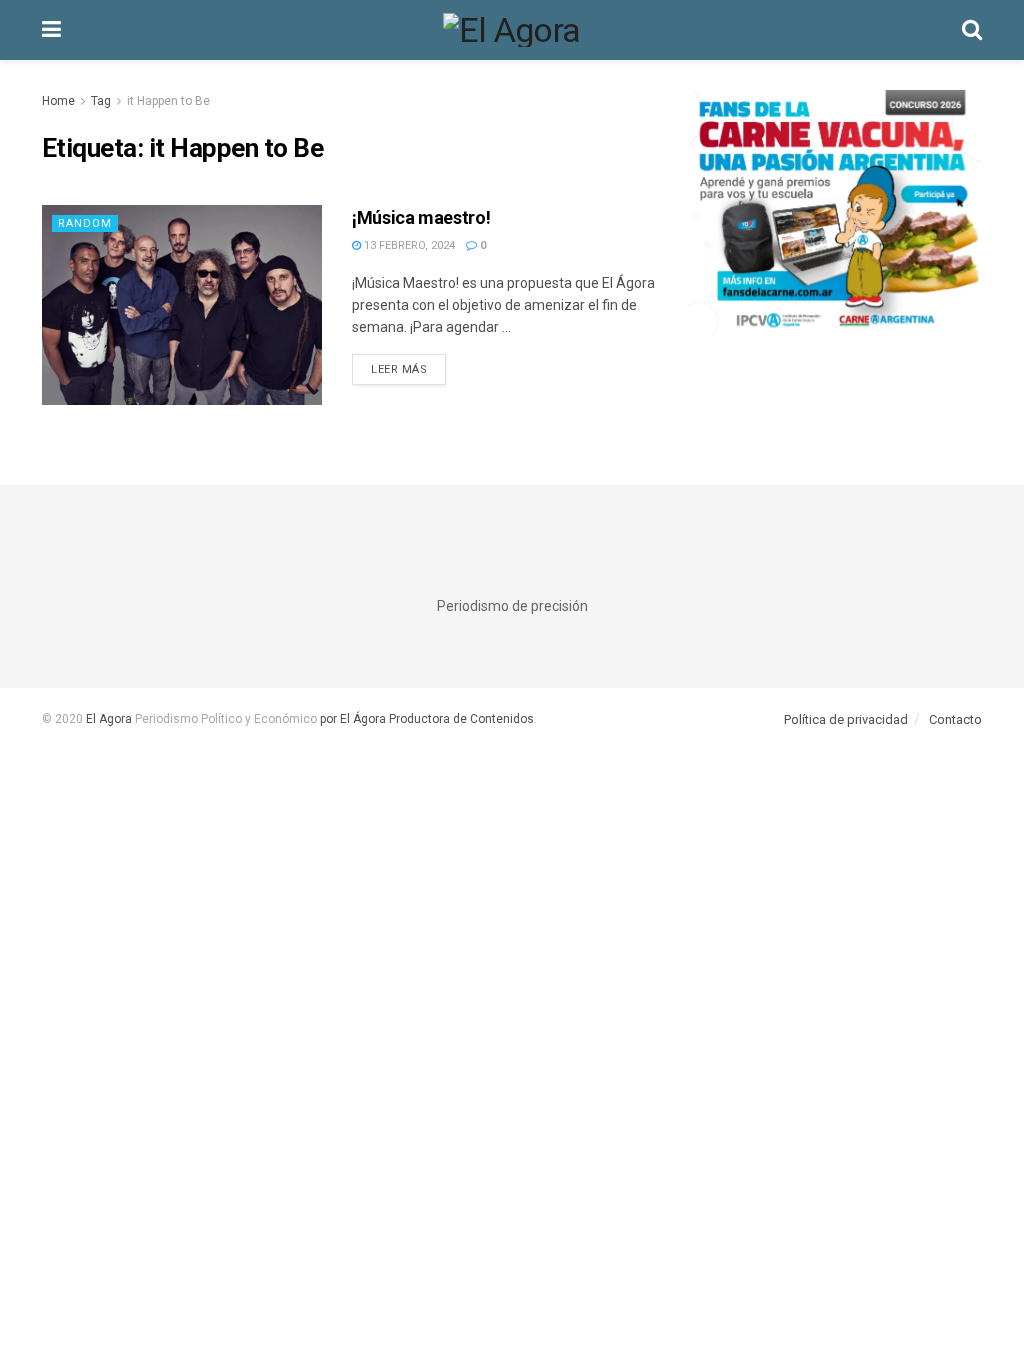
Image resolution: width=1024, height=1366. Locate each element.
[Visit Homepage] (512, 30)
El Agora (110, 719)
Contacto (955, 719)
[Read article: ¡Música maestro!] (182, 305)
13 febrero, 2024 (408, 245)
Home (58, 101)
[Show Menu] (51, 30)
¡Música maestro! (421, 217)
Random (85, 223)
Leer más (408, 369)
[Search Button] (972, 30)
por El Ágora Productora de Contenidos (425, 719)
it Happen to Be (168, 101)
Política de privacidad (846, 719)
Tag (101, 101)
